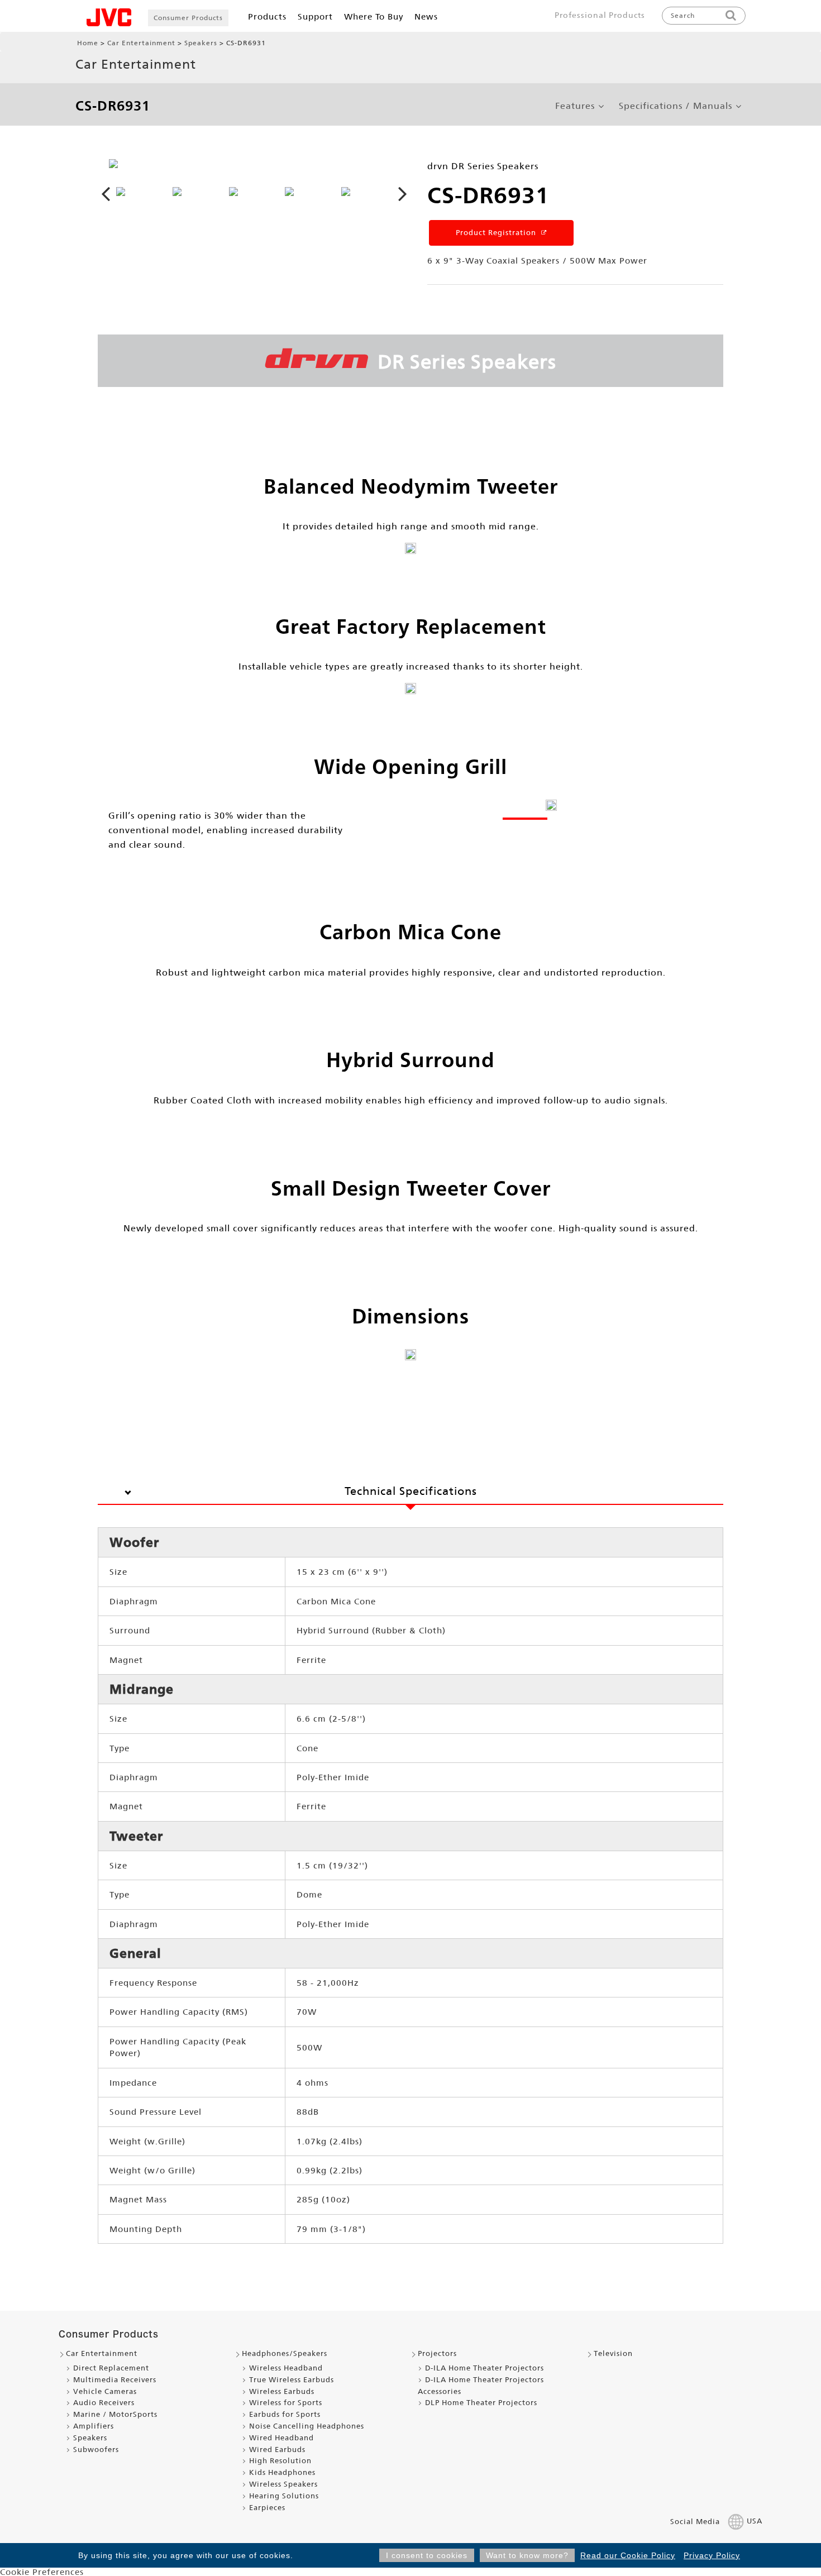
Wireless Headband (286, 2368)
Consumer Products (188, 18)
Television (613, 2353)
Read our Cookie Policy (628, 2555)
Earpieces (267, 2508)
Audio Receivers (104, 2403)
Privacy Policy (712, 2555)
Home (88, 43)
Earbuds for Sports (285, 2414)
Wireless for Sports (286, 2403)
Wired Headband (281, 2438)
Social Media (695, 2522)
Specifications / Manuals (676, 106)
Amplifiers (94, 2426)
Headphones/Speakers (285, 2353)
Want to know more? (527, 2555)
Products (267, 16)
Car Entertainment (141, 43)
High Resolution (280, 2461)
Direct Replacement (111, 2368)
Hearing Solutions (284, 2496)
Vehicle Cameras (105, 2391)
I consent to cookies (427, 2555)
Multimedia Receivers (115, 2380)
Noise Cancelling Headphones (307, 2426)
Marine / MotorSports (115, 2414)
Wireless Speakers (283, 2484)
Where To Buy (374, 16)
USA (755, 2522)
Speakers (201, 43)
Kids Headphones (282, 2472)
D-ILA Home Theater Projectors (485, 2368)
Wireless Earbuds (282, 2391)
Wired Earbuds (277, 2450)
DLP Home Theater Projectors (481, 2403)
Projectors (437, 2353)
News (426, 16)
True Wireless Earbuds (292, 2380)
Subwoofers (96, 2450)
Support (315, 16)
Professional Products (600, 15)
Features (575, 106)
